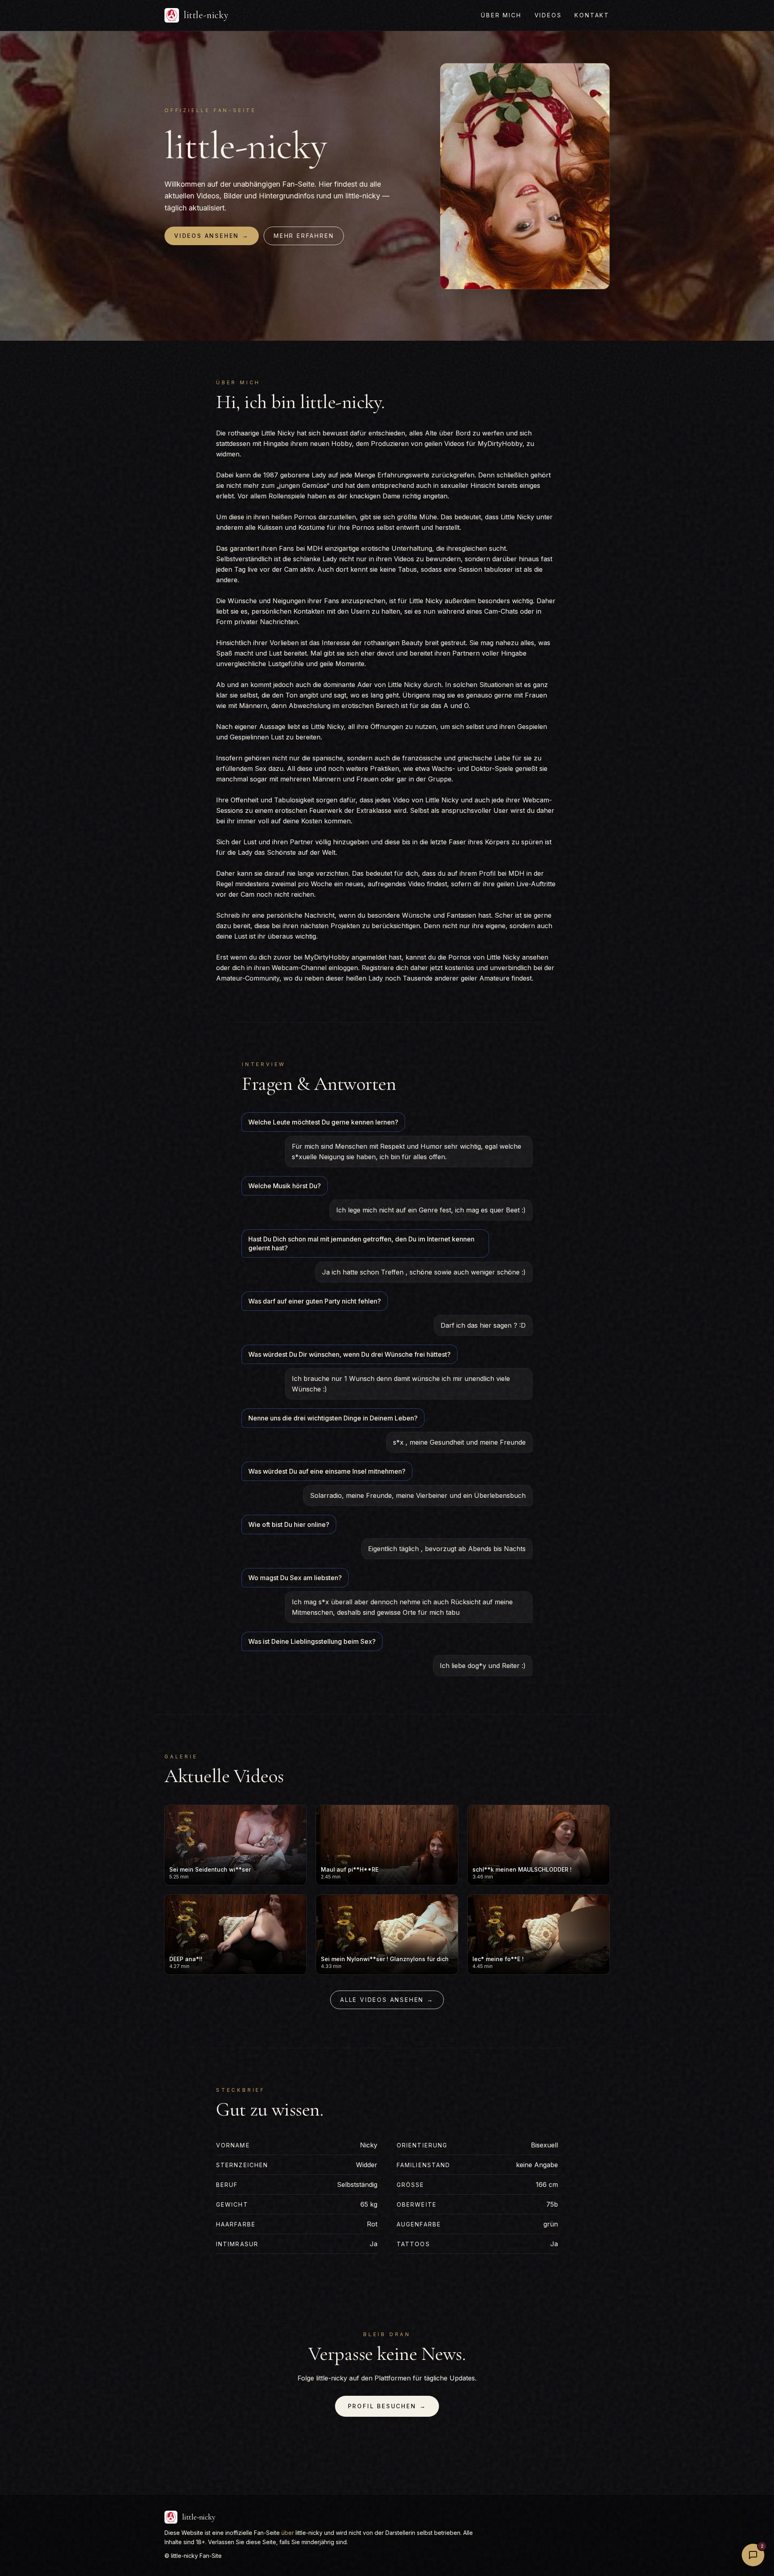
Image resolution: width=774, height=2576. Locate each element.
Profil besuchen (387, 2406)
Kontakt (592, 15)
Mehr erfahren (304, 236)
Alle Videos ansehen (387, 2000)
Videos (548, 15)
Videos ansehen (212, 236)
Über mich (501, 15)
